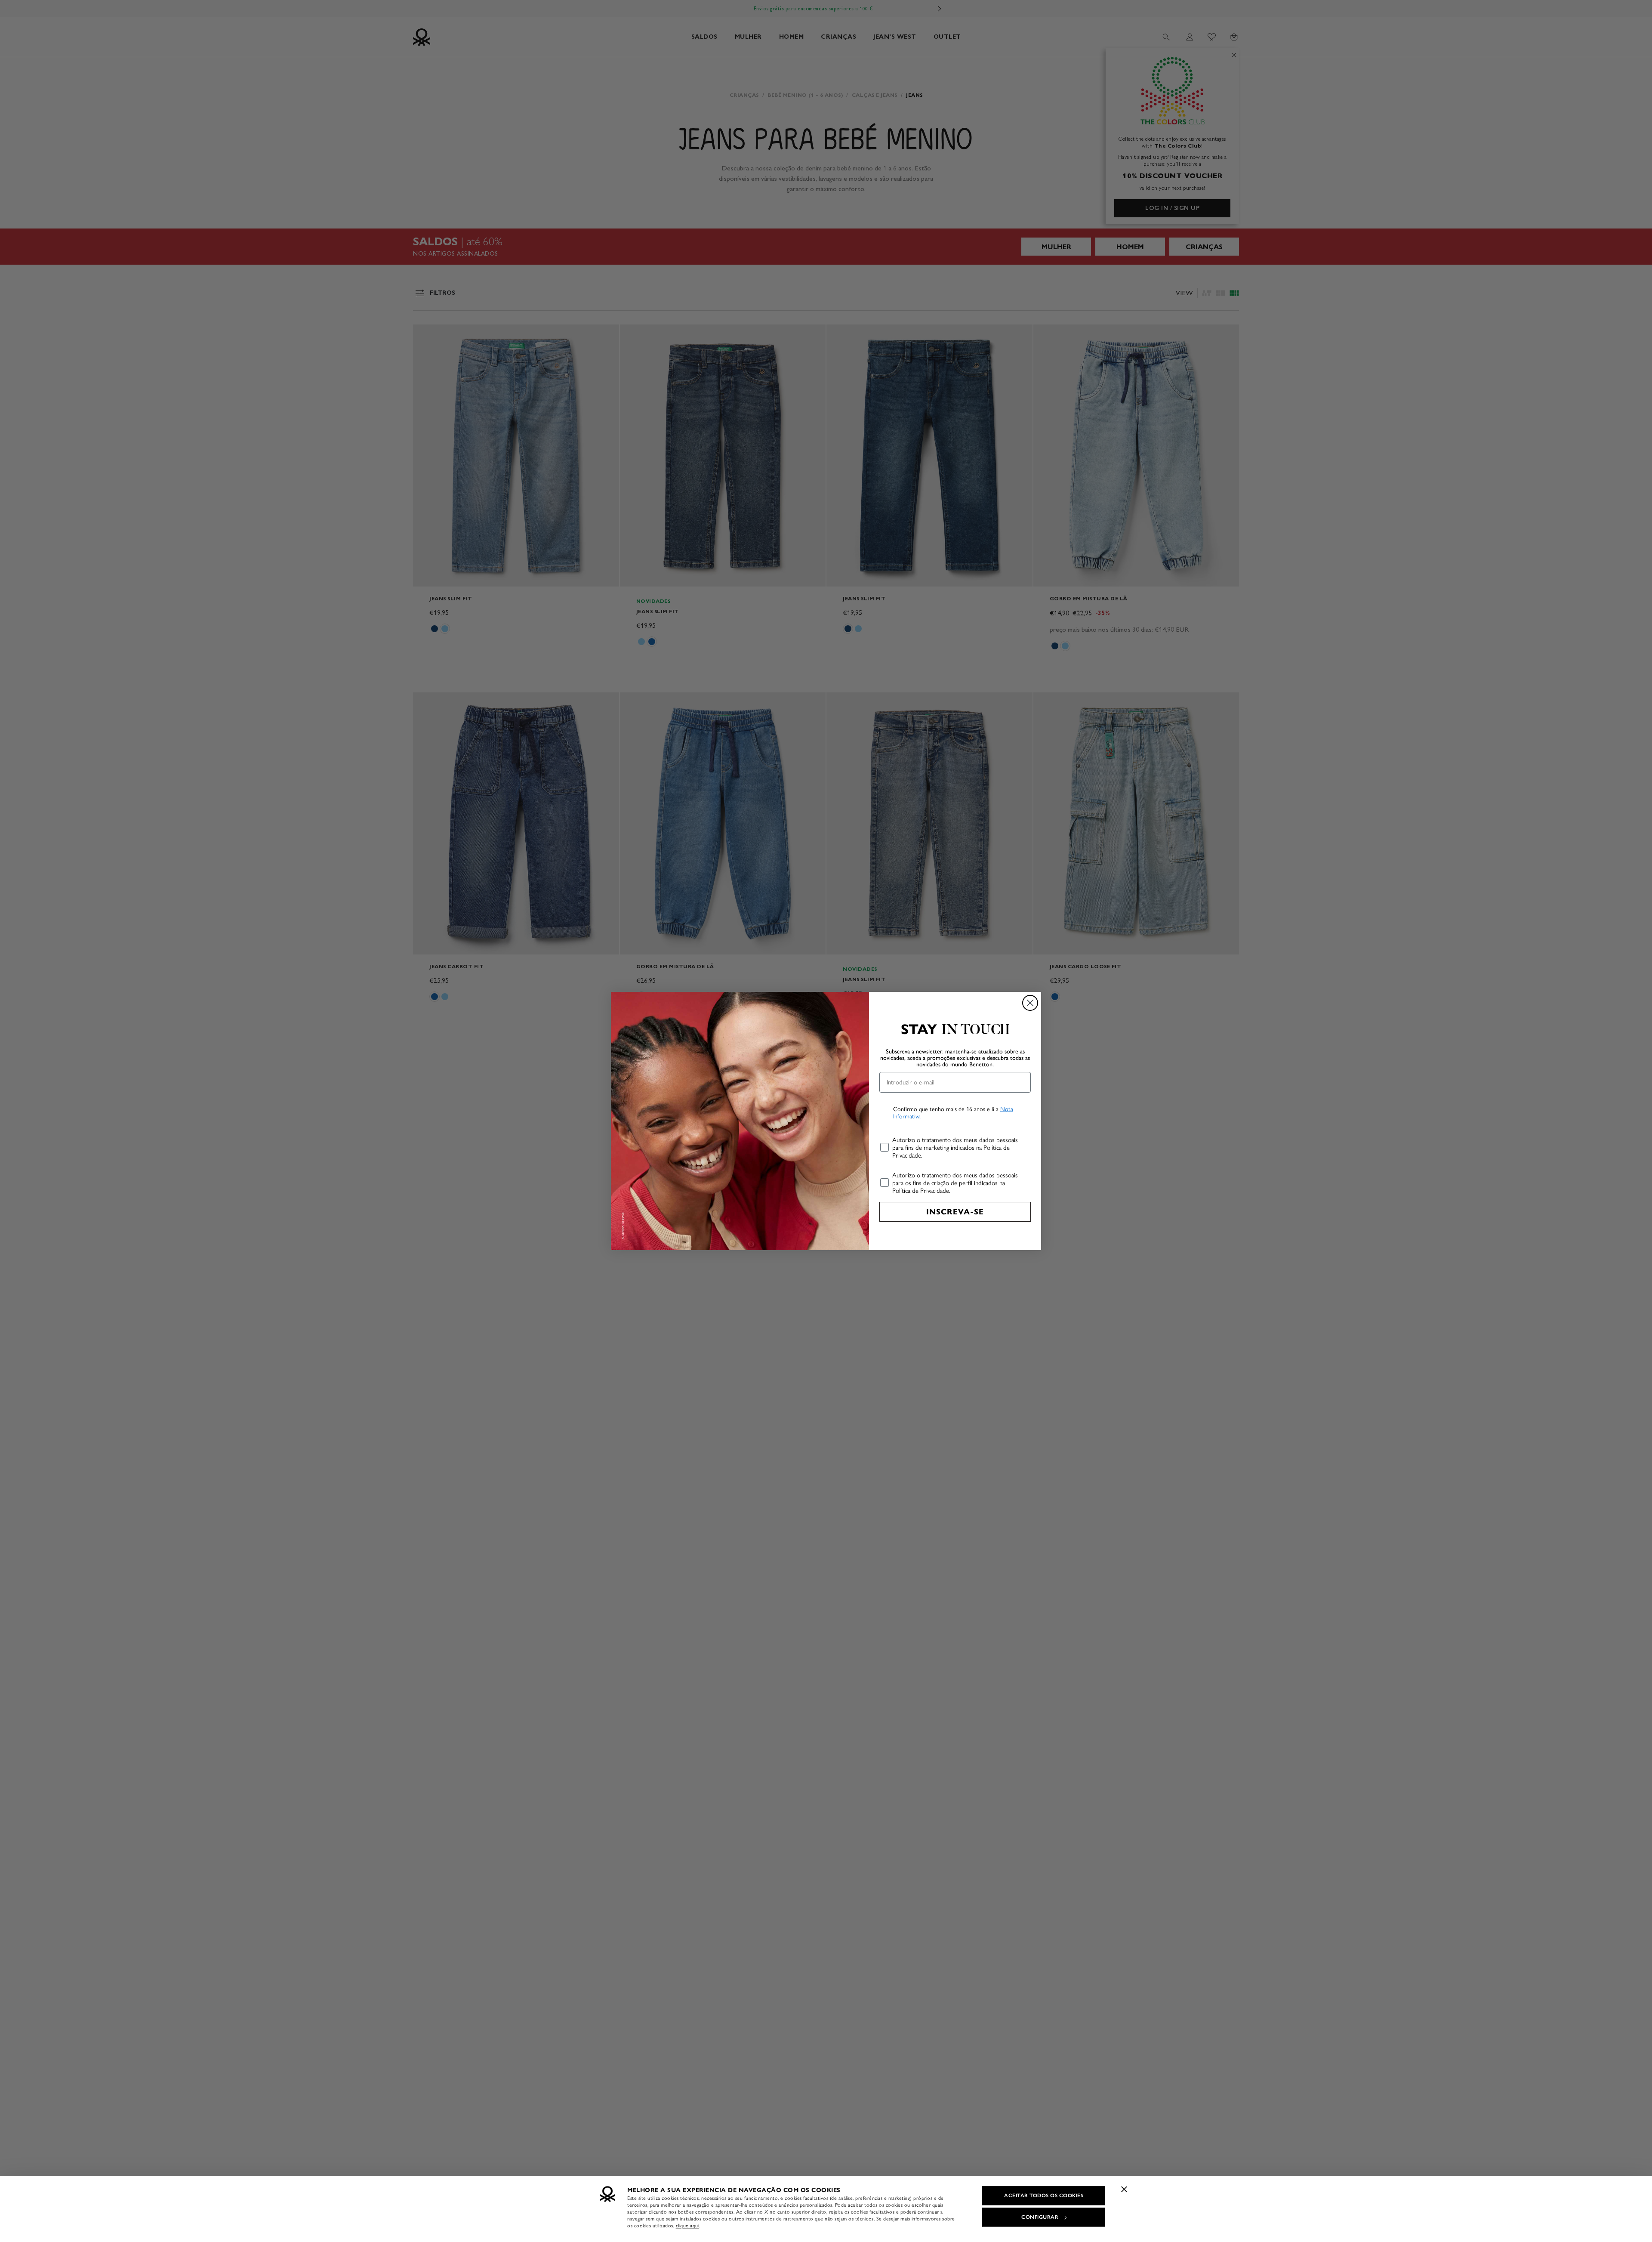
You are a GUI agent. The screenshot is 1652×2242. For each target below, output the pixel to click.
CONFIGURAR (1040, 2217)
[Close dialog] (1030, 1003)
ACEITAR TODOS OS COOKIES (1044, 2196)
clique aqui (688, 2226)
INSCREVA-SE (955, 1212)
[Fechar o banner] (1124, 2189)
